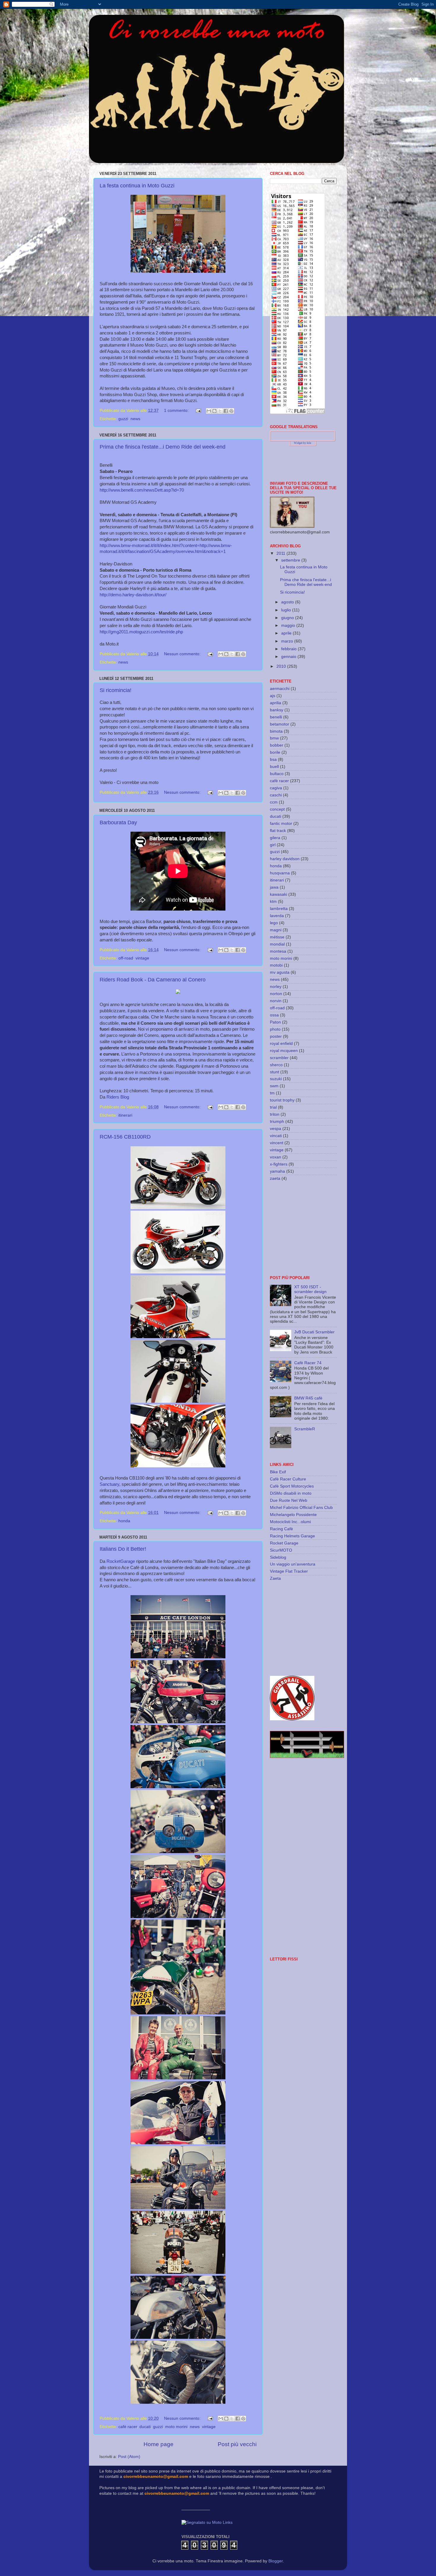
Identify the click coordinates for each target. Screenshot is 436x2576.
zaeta (275, 1178)
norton (276, 994)
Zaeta (275, 1578)
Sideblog (278, 1557)
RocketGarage (121, 1561)
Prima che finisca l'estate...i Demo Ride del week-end (163, 447)
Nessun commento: (183, 654)
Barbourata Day (118, 822)
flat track (278, 831)
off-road (126, 958)
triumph (277, 1122)
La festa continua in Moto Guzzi (137, 186)
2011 (281, 553)
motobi (276, 965)
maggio (289, 625)
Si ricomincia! (116, 690)
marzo (288, 641)
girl (273, 845)
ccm (274, 802)
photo (275, 1029)
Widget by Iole (303, 443)
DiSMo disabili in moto (291, 1493)
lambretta (279, 909)
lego (274, 923)
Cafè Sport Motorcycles (292, 1486)
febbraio (289, 649)
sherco (276, 1065)
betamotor (280, 724)
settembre (291, 560)
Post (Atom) (129, 2457)
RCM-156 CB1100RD (125, 1137)
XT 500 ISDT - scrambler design (310, 1289)
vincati (276, 1136)
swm (274, 1086)
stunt (275, 1072)
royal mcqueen (284, 1051)
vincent (277, 1143)
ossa (274, 1015)
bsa (273, 759)
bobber (277, 745)
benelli (276, 717)
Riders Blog (118, 1097)
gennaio (289, 657)
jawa (274, 887)
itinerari (125, 1115)
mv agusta (280, 972)
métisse (277, 937)
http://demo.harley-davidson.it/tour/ (133, 595)
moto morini (176, 2427)
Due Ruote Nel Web (289, 1500)
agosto (288, 602)
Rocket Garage (284, 1543)
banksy (277, 710)
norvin (276, 1001)
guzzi (123, 419)
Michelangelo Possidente (293, 1515)
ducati (145, 2427)
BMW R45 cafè (308, 1398)
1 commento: (177, 411)
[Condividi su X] (220, 411)
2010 (282, 666)
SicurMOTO (281, 1550)
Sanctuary (109, 1484)
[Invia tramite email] (209, 411)
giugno (288, 618)
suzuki (276, 1079)
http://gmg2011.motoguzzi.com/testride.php (141, 632)
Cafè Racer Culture (288, 1479)
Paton (275, 1022)
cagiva (276, 788)
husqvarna (280, 873)
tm (272, 1093)
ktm (273, 902)
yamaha (277, 1171)
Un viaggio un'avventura (293, 1564)
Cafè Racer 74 (308, 1363)
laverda (277, 916)
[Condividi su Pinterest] (231, 411)
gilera (275, 838)
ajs (273, 696)
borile (275, 752)
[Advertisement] (307, 1228)
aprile (287, 633)
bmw (274, 738)
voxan (276, 1157)
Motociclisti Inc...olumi (290, 1522)
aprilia (276, 703)
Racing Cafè (281, 1529)
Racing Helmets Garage (292, 1536)
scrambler (279, 1058)
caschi (276, 795)
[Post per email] (198, 411)
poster (276, 1036)
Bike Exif (278, 1472)
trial (273, 1107)
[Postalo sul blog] (214, 411)
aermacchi (280, 689)
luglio (287, 610)
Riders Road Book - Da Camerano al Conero (153, 980)
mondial (277, 944)
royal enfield (281, 1044)
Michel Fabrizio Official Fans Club (301, 1508)
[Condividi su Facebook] (226, 411)
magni (276, 930)
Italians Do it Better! (123, 1549)
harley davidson (285, 859)
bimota (276, 731)
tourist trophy (282, 1100)
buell (274, 767)
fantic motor (281, 824)
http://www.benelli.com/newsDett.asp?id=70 (142, 490)
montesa (278, 951)
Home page (159, 2444)
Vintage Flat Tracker (289, 1571)
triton (275, 1114)
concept (277, 809)
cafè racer (128, 2427)
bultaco (277, 774)
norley (276, 987)
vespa (276, 1129)
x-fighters (279, 1164)
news (135, 419)
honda (124, 1521)
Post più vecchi (237, 2444)
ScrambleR (305, 1429)
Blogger (276, 2561)
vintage (142, 958)
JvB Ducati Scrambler (314, 1332)
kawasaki (279, 894)
